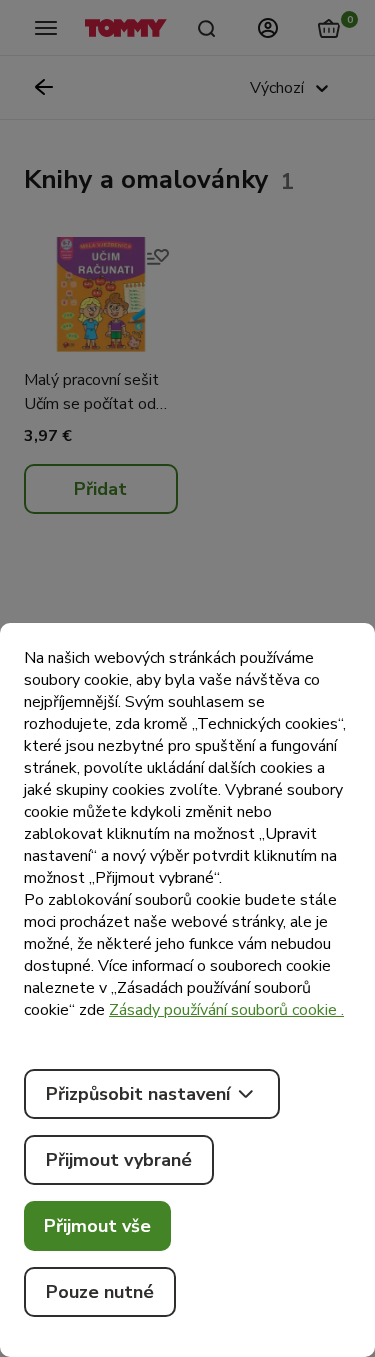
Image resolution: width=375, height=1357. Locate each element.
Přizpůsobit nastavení (138, 1094)
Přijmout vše (97, 1226)
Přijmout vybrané (119, 1160)
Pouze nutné (100, 1292)
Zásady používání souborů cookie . (226, 1010)
